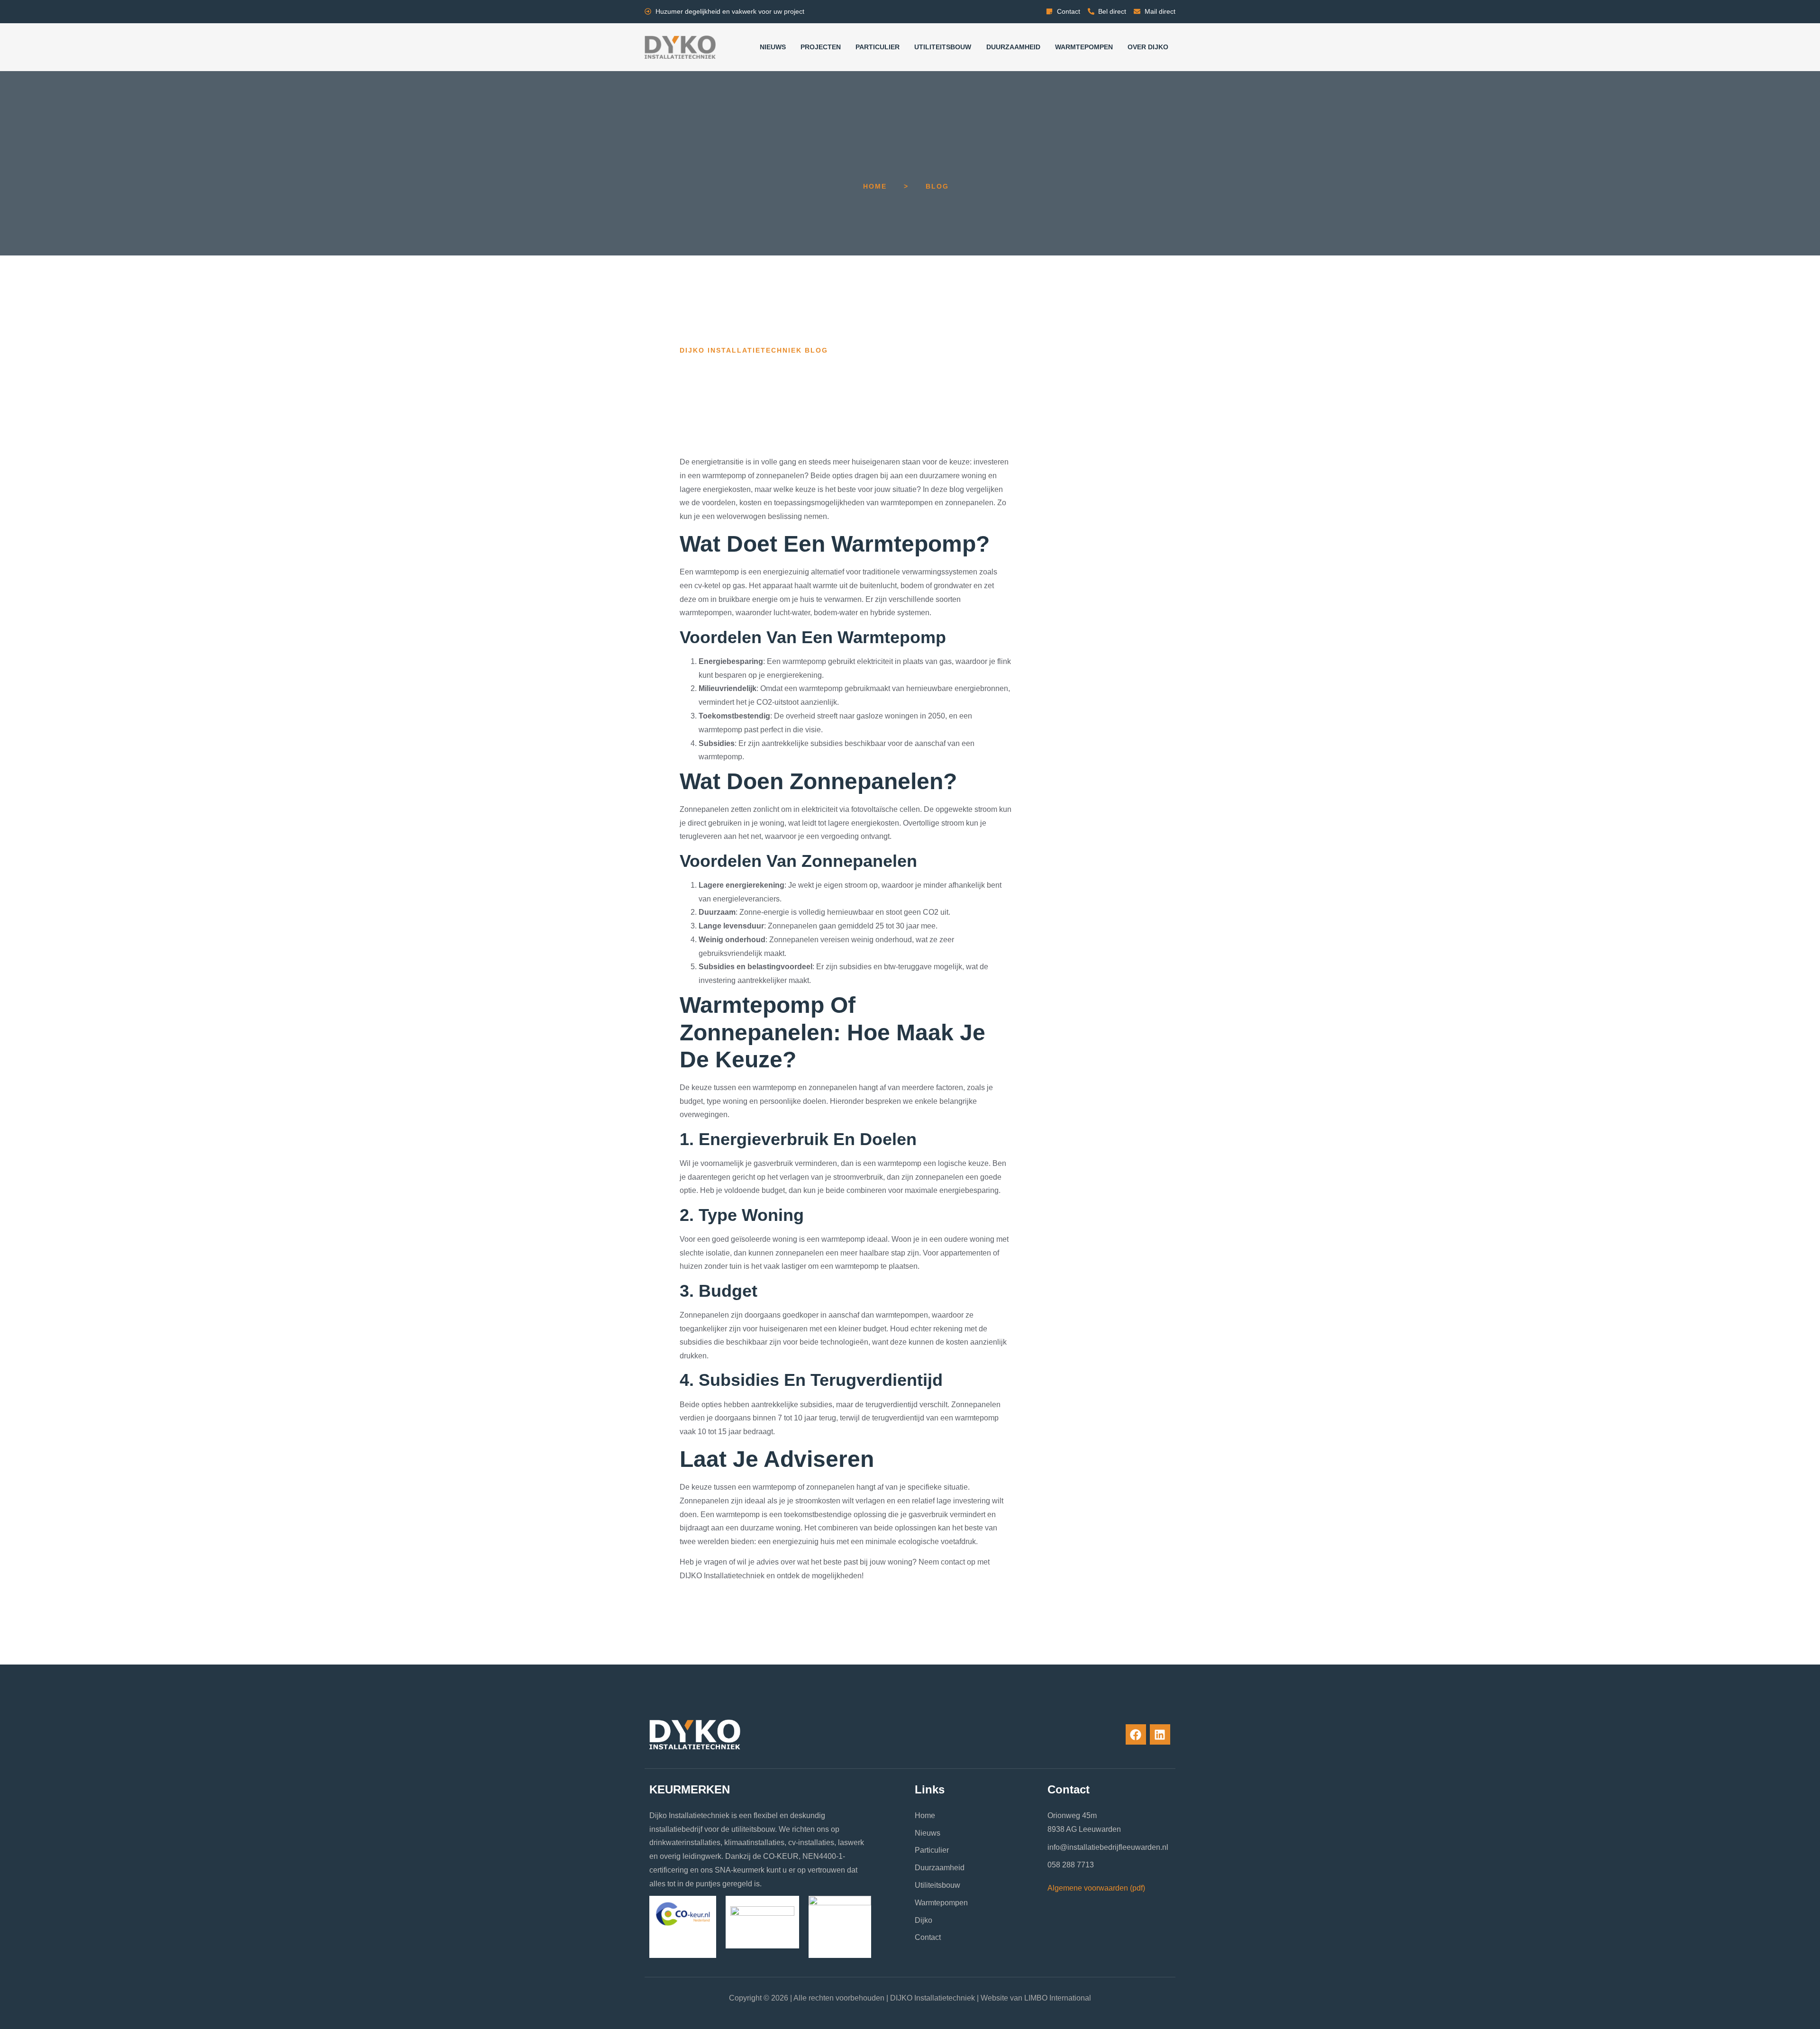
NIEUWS (773, 47)
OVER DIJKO (1148, 47)
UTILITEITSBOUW (943, 47)
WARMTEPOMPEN (1084, 47)
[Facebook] (1136, 1734)
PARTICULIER (878, 47)
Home (875, 186)
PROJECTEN (821, 47)
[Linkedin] (1160, 1734)
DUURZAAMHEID (1013, 47)
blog (937, 186)
